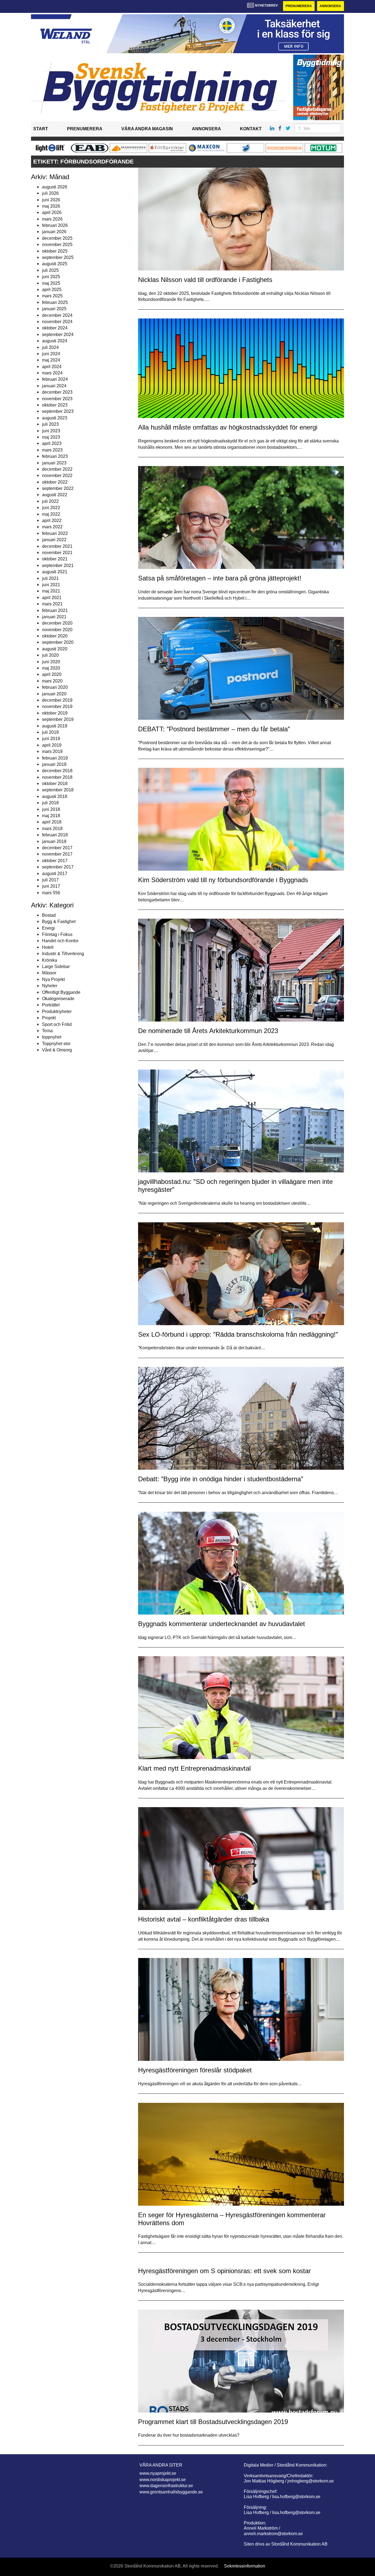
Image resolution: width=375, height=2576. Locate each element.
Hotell (48, 947)
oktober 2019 (55, 713)
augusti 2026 (55, 187)
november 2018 (57, 777)
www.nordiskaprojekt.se (163, 2480)
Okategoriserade (58, 999)
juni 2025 (51, 277)
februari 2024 (55, 379)
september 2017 (58, 867)
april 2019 (52, 745)
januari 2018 (54, 841)
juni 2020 (51, 662)
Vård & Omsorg (57, 1050)
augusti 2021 (55, 572)
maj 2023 (51, 437)
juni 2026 (51, 200)
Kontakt (251, 129)
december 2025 (57, 238)
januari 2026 (54, 232)
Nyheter (50, 986)
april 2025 (52, 290)
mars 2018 (52, 829)
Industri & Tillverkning (63, 954)
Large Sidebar (56, 967)
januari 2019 (54, 764)
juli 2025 (50, 270)
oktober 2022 (55, 482)
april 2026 (52, 212)
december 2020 (57, 623)
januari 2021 (54, 617)
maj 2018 (51, 816)
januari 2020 (54, 694)
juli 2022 (50, 501)
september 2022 (58, 488)
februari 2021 (55, 610)
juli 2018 (50, 803)
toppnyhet (52, 1037)
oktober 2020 (55, 636)
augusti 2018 (55, 796)
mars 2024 (52, 373)
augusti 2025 (55, 264)
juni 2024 (51, 354)
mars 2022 (52, 527)
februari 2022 (55, 533)
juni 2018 (51, 809)
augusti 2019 (55, 726)
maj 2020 (51, 668)
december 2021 (57, 546)
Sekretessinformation (245, 2566)
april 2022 (52, 520)
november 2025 (57, 245)
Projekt (49, 1018)
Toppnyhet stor (56, 1044)
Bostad (49, 915)
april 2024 (52, 367)
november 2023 (57, 399)
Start (41, 129)
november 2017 (57, 854)
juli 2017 (50, 880)
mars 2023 (52, 450)
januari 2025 (54, 309)
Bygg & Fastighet (59, 922)
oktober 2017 (55, 861)
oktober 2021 (55, 559)
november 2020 (57, 630)
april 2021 (52, 598)
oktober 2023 (55, 405)
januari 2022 (54, 540)
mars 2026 (52, 219)
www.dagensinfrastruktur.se (166, 2486)
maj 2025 (51, 283)
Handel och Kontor (60, 941)
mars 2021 (52, 604)
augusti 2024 (55, 341)
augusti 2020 (55, 649)
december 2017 (57, 848)
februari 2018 (55, 835)
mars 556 (51, 893)
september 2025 (58, 257)
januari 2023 (54, 463)
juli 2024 (50, 347)
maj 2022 (51, 514)
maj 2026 (51, 206)
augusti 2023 (55, 418)
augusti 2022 (55, 495)
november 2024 (57, 322)
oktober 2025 (55, 251)
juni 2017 (51, 886)
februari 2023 (55, 456)
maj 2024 (51, 360)
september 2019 (58, 719)
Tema (47, 1031)
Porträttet (51, 1005)
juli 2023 (50, 424)
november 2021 (57, 553)
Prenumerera (299, 6)
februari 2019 (55, 758)
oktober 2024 (55, 328)
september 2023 (58, 411)
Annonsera (330, 6)
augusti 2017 (55, 874)
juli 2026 (50, 193)
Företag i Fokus (57, 934)
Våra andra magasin (147, 129)
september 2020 (58, 642)
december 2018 (57, 771)
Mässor (49, 973)
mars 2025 (52, 296)
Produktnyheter (57, 1012)
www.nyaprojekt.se (158, 2473)
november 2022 (57, 476)
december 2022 (57, 469)
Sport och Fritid (57, 1024)
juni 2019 (51, 739)
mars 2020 (52, 681)
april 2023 (52, 443)
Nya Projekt (53, 979)
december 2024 (57, 315)
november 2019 (57, 706)
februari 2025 (55, 302)
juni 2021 (51, 585)
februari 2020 (55, 687)
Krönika (50, 960)
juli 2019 (50, 732)
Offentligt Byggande (61, 992)
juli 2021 (50, 578)
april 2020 (52, 674)
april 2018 (52, 822)
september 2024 (58, 335)
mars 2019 (52, 751)
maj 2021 (51, 591)
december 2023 (57, 392)
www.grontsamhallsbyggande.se (171, 2492)
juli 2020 (50, 655)
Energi (48, 928)
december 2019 (57, 700)
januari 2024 (54, 386)
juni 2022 (51, 508)
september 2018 (58, 790)
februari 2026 (55, 225)
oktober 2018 (55, 784)
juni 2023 (51, 431)
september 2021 (58, 565)
